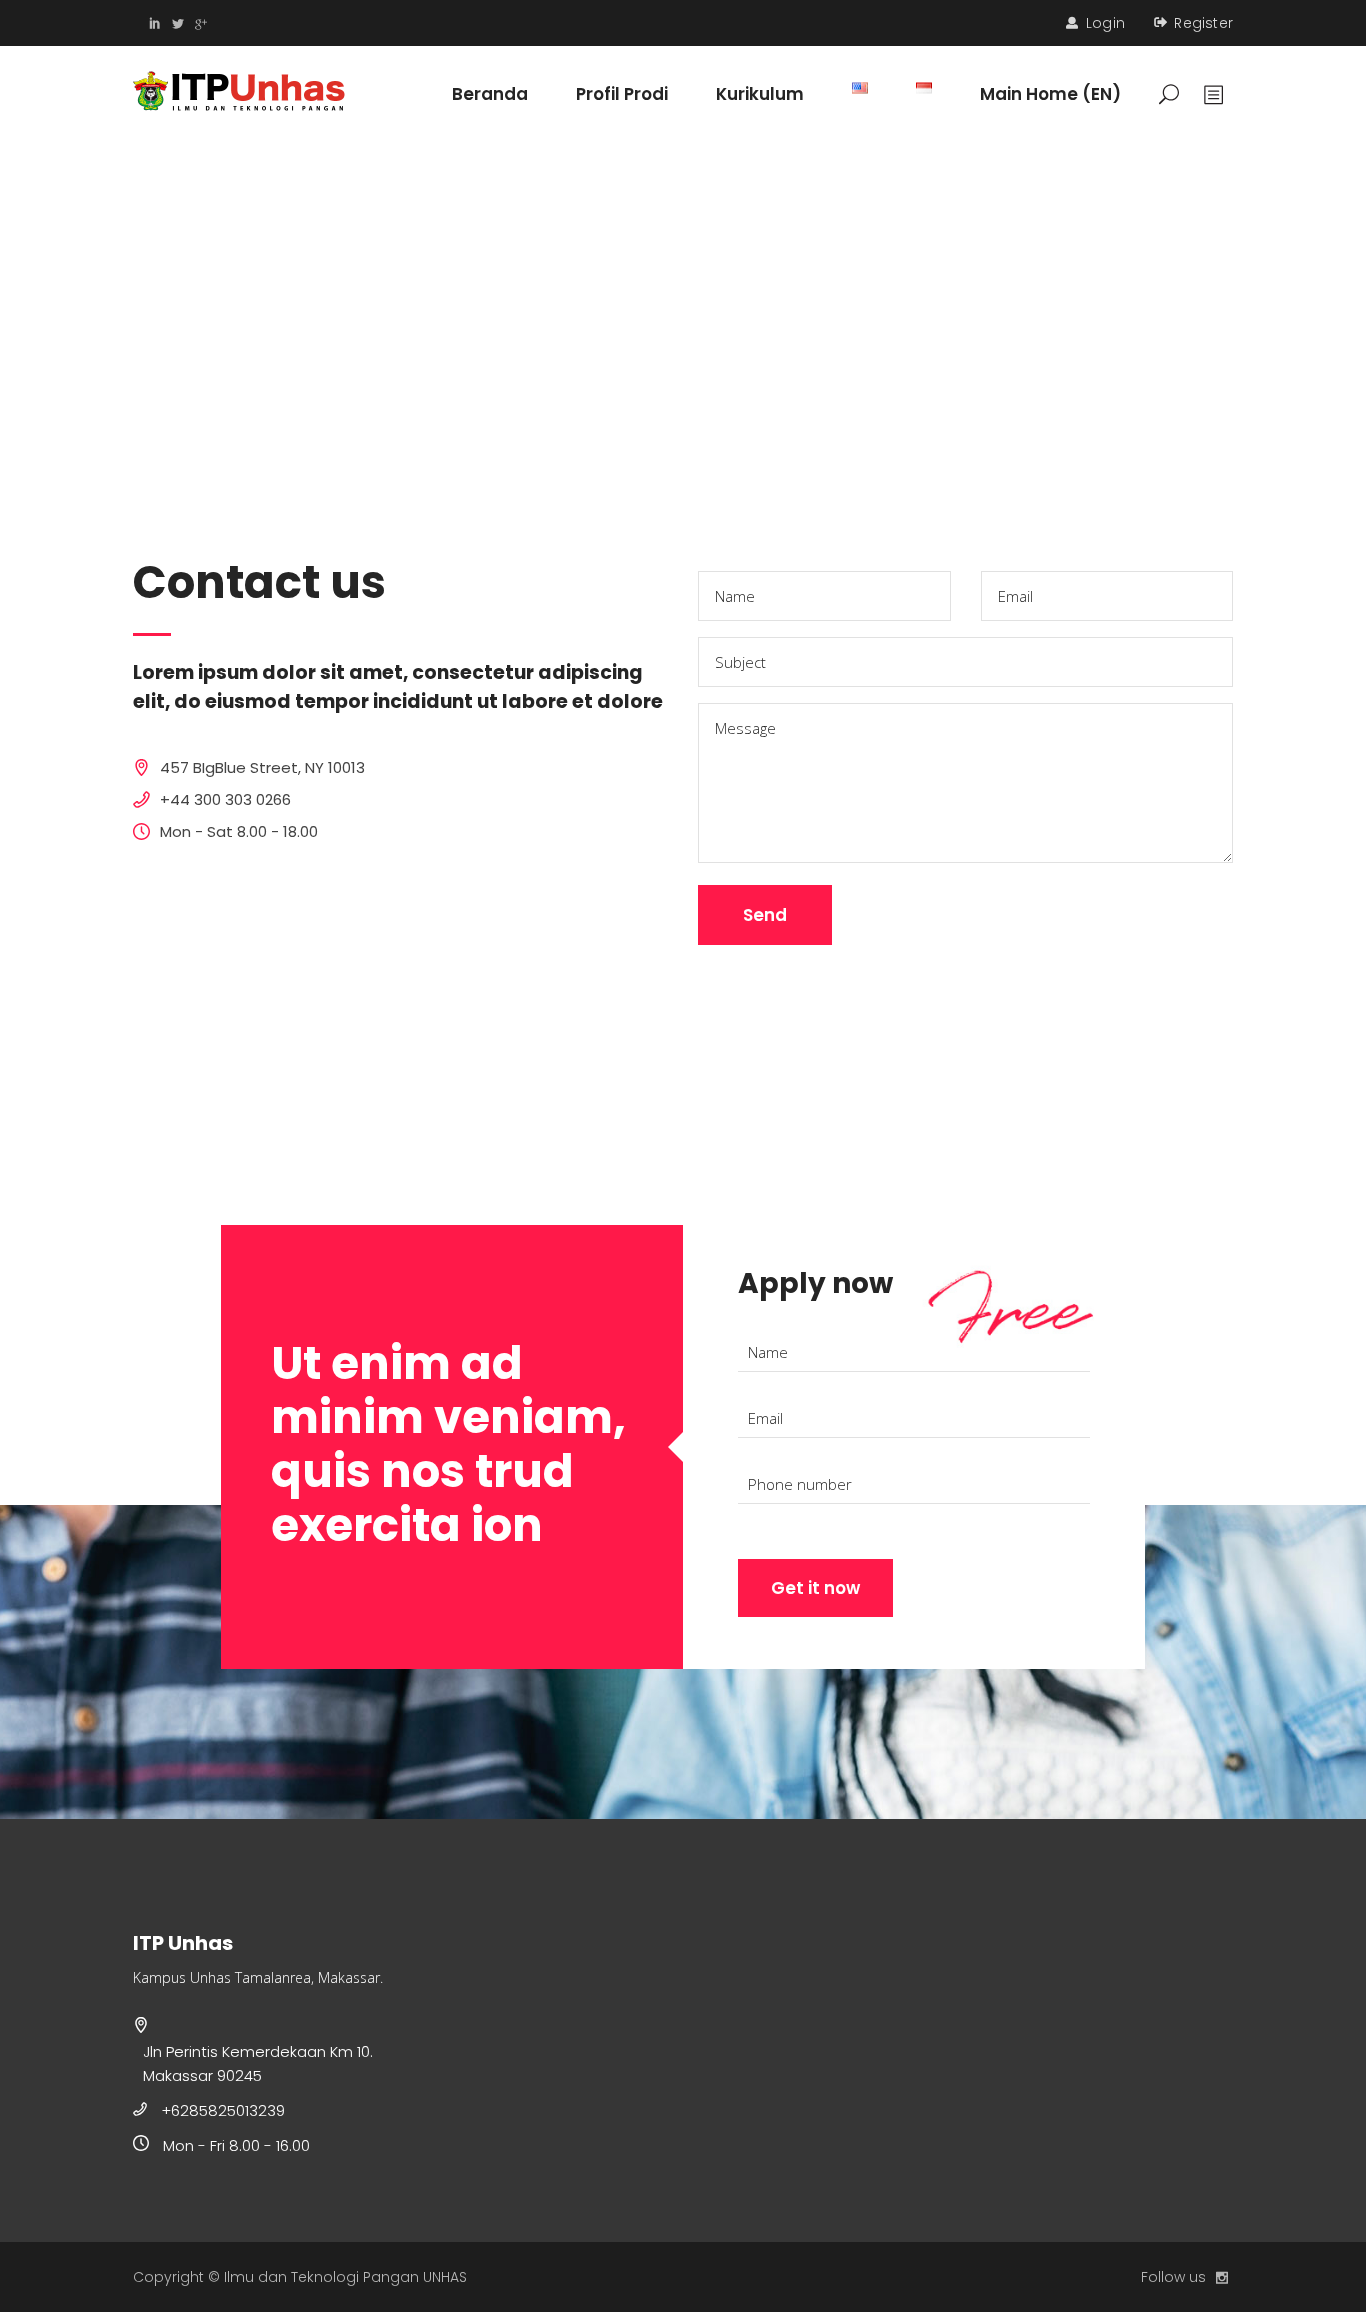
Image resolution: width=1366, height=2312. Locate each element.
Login (1105, 23)
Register (1203, 23)
